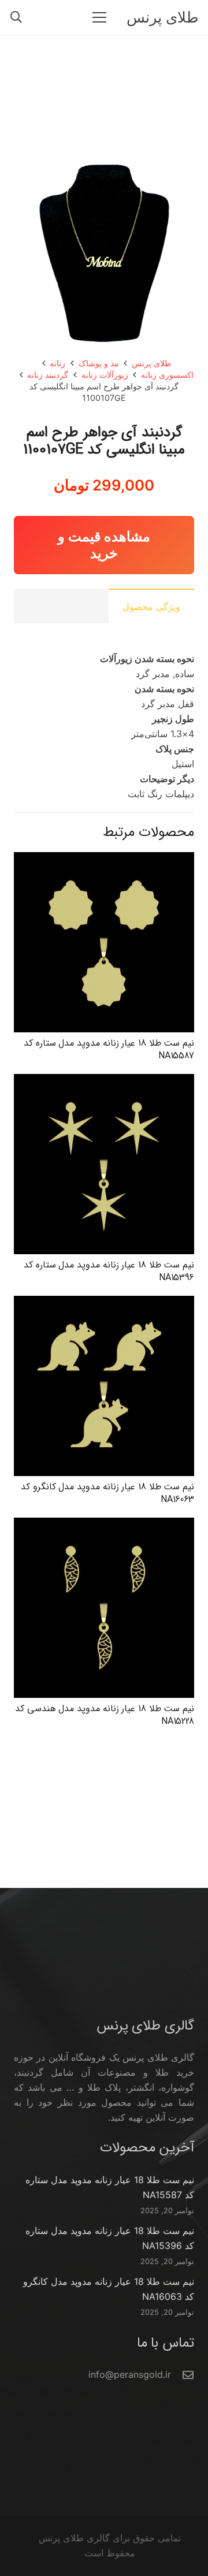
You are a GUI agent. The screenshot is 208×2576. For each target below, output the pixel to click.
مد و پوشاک (99, 363)
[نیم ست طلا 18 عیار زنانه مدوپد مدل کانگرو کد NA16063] (104, 1303)
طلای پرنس (151, 363)
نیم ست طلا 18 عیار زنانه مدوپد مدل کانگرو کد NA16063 (107, 1493)
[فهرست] (99, 17)
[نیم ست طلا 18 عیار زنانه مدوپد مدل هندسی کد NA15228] (104, 1525)
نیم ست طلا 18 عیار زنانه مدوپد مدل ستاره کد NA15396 (109, 1271)
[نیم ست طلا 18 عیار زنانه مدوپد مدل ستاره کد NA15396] (104, 1081)
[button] (16, 17)
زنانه (57, 363)
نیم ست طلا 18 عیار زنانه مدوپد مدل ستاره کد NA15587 (109, 1049)
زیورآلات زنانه (105, 375)
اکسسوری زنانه (167, 375)
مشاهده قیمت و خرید (104, 545)
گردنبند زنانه (48, 375)
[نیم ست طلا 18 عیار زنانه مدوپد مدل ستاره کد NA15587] (104, 860)
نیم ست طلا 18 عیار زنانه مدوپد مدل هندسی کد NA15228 (105, 1715)
